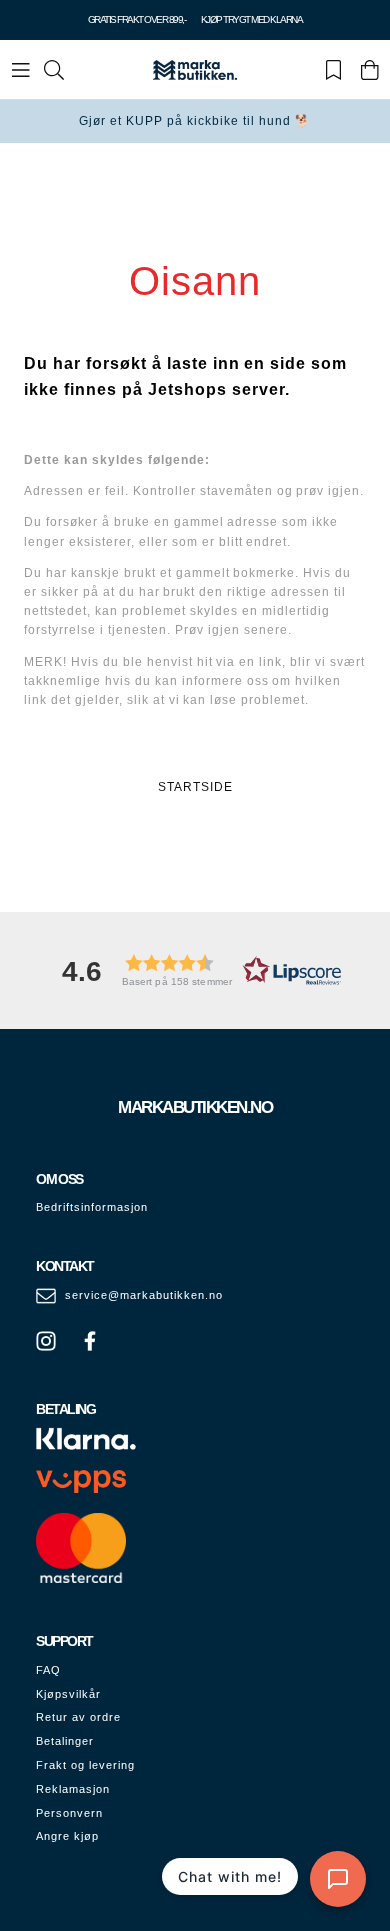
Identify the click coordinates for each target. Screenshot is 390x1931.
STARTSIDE (195, 787)
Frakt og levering (85, 1765)
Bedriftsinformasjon (92, 1207)
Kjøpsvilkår (68, 1694)
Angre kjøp (67, 1836)
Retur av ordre (78, 1717)
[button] (195, 970)
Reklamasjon (73, 1789)
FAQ (48, 1670)
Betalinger (65, 1741)
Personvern (69, 1813)
